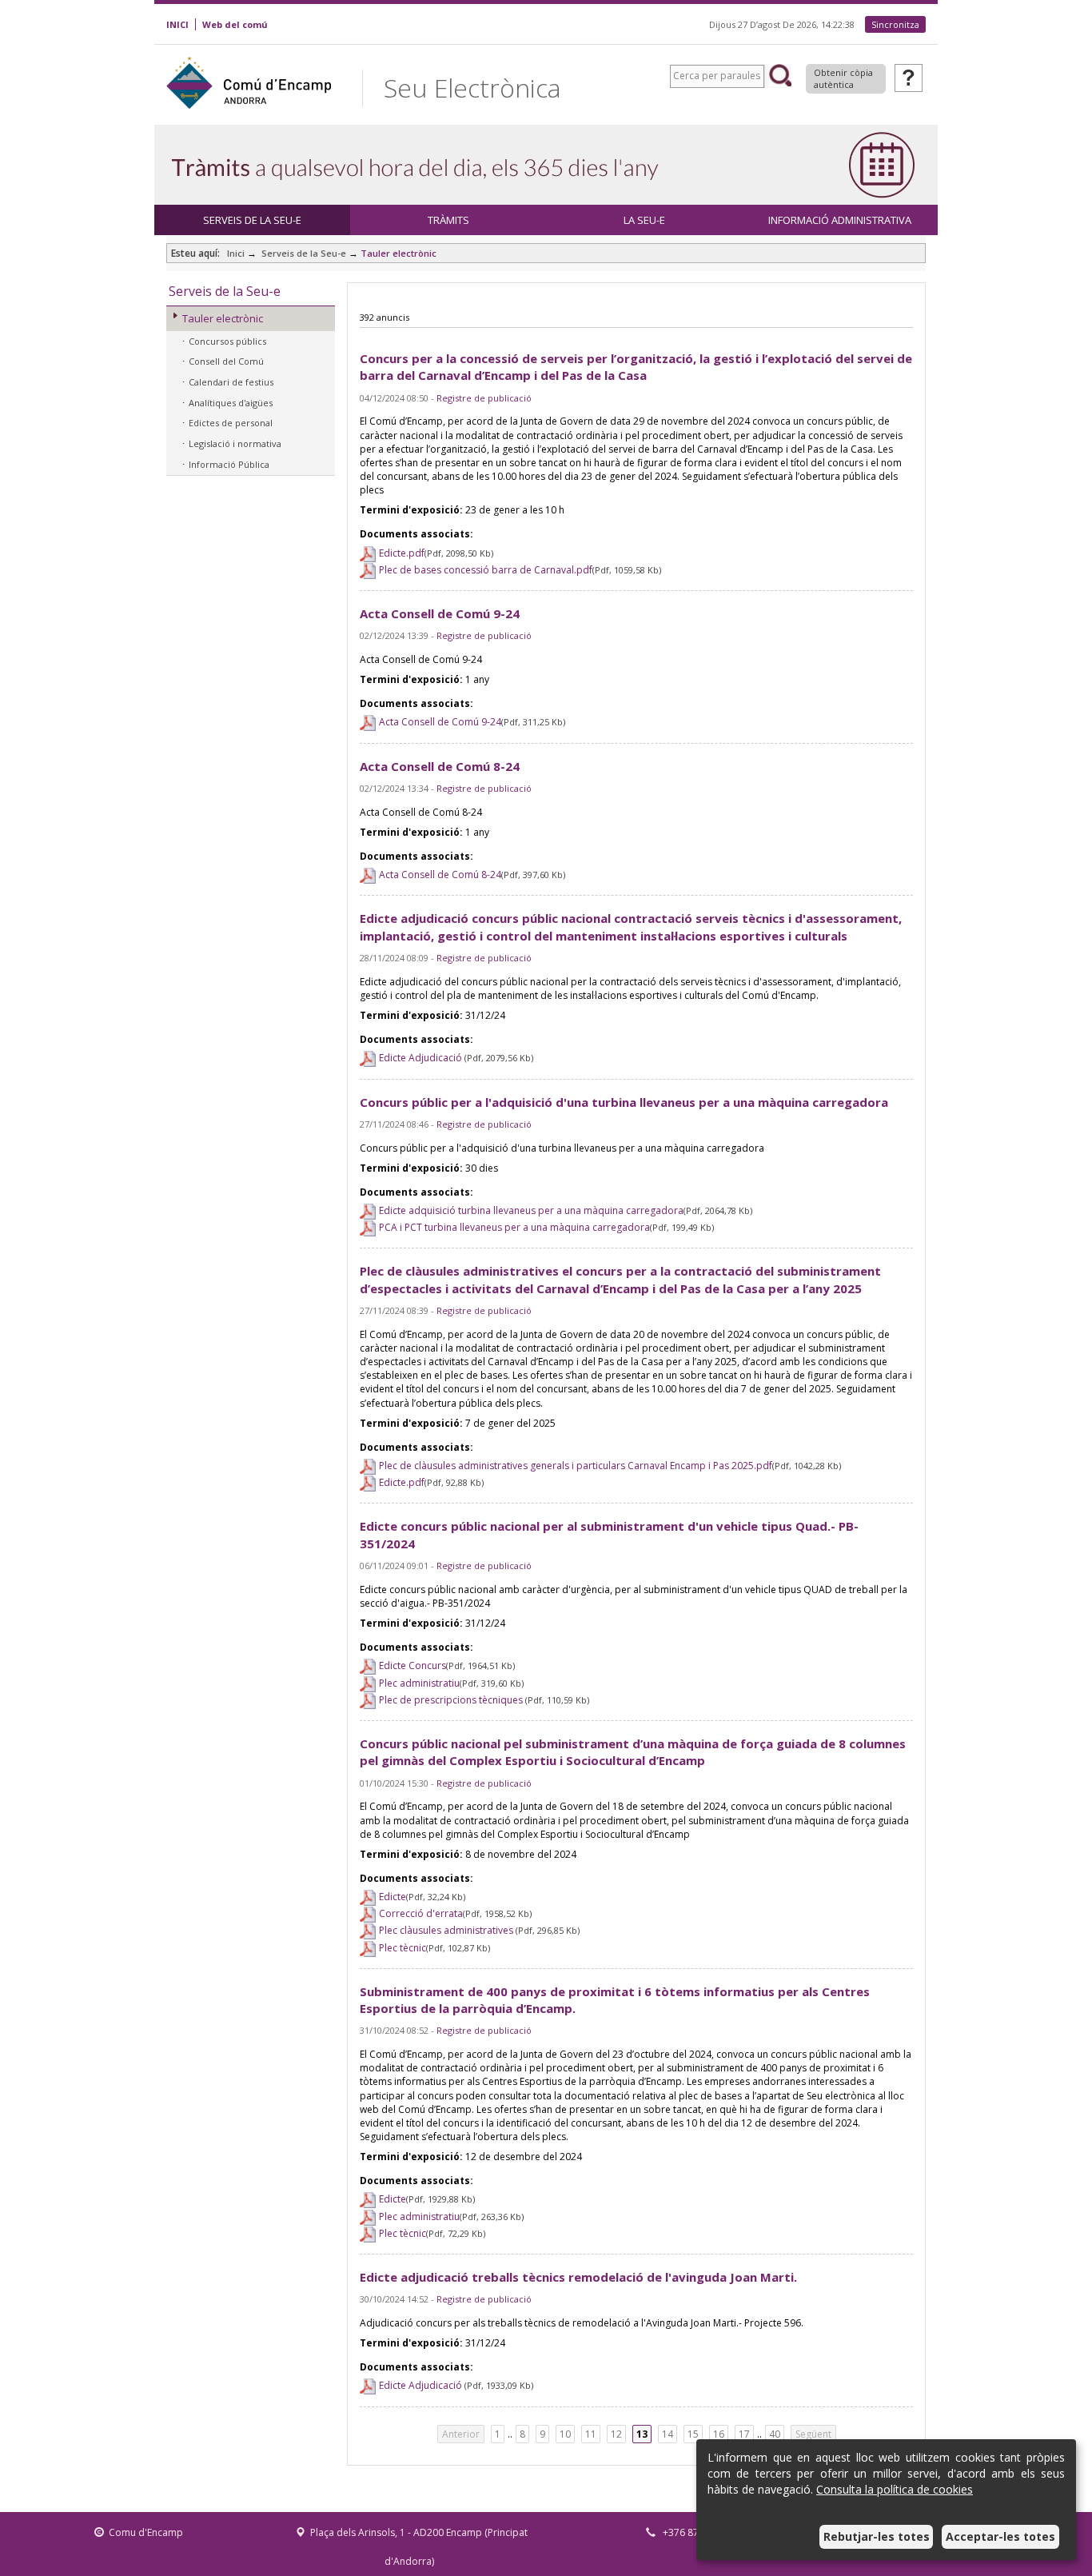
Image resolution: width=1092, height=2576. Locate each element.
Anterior (461, 2434)
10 (565, 2434)
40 (775, 2434)
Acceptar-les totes (1000, 2536)
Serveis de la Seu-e (303, 253)
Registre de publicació (484, 398)
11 (591, 2434)
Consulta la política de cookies (895, 2489)
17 (744, 2434)
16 (719, 2434)
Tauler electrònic (399, 253)
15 (693, 2434)
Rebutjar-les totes (877, 2536)
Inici (236, 253)
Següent (813, 2434)
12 (616, 2434)
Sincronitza (895, 24)
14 (668, 2434)
